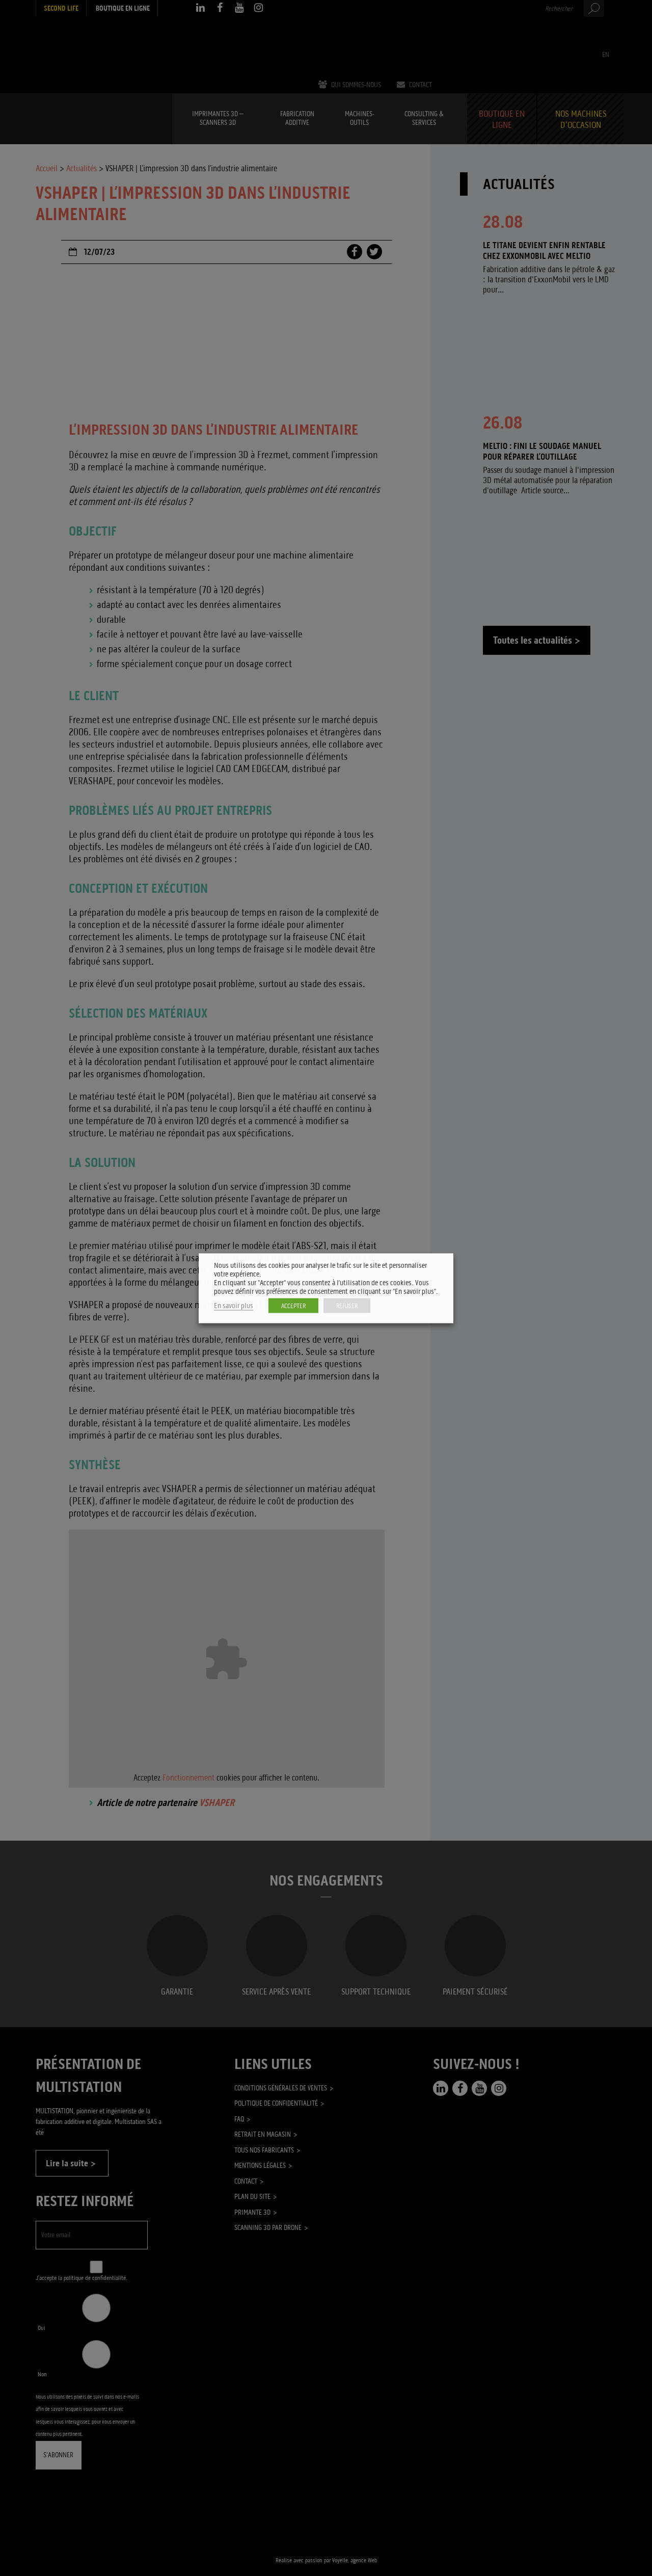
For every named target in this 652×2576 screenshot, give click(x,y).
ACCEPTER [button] (293, 1305)
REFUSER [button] (347, 1305)
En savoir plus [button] (234, 1305)
